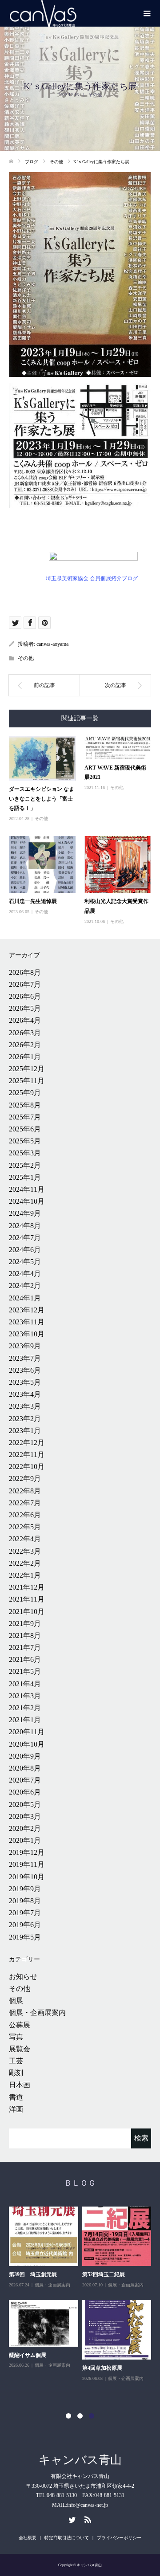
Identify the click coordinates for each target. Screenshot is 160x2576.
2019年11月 (27, 1864)
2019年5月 (25, 1937)
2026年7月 (25, 984)
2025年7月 (25, 1117)
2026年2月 (25, 1045)
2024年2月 (25, 1286)
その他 (95, 95)
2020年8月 (25, 1768)
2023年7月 (25, 1358)
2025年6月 (25, 1129)
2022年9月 (25, 1478)
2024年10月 (27, 1201)
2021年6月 (25, 1659)
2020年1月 (25, 1840)
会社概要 (28, 2538)
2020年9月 (25, 1756)
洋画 (16, 2109)
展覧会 (20, 2049)
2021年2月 (25, 1708)
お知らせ (23, 1977)
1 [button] (68, 2416)
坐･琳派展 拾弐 (100, 2274)
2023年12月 (27, 1310)
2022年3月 (25, 1551)
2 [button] (80, 2416)
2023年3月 (25, 1406)
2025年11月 (27, 1081)
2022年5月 (25, 1527)
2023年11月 (27, 1322)
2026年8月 (25, 972)
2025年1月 (25, 1177)
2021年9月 (25, 1624)
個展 (16, 2001)
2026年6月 (25, 996)
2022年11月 (27, 1455)
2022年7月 (25, 1503)
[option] (82, 2304)
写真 (16, 2037)
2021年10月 (27, 1612)
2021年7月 (25, 1647)
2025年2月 (25, 1165)
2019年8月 (25, 1901)
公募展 (20, 2025)
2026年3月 (25, 1033)
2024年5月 (25, 1262)
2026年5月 (25, 1008)
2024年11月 (27, 1189)
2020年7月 (25, 1780)
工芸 (16, 2061)
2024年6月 (25, 1250)
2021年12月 (27, 1587)
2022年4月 (25, 1539)
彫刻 (16, 2073)
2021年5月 (25, 1671)
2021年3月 (25, 1696)
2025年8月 (25, 1105)
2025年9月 (25, 1093)
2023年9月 (25, 1346)
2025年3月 (25, 1153)
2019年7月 (25, 1913)
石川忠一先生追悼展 (33, 901)
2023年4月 (25, 1394)
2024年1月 (25, 1298)
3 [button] (92, 2416)
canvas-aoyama (52, 644)
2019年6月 (25, 1925)
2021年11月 (27, 1599)
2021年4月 (25, 1684)
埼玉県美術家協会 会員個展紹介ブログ (92, 578)
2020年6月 (25, 1792)
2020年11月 (27, 1732)
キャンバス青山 (80, 2460)
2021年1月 (25, 1720)
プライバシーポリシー (119, 2538)
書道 (16, 2097)
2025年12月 (27, 1069)
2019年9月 (25, 1889)
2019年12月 (27, 1852)
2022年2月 (25, 1563)
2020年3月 (25, 1816)
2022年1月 (25, 1575)
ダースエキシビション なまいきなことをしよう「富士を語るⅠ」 (42, 799)
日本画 (20, 2085)
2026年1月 (25, 1057)
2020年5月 (25, 1804)
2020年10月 (27, 1744)
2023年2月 (25, 1419)
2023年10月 (27, 1334)
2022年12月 (27, 1443)
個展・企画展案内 (37, 2012)
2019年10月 (27, 1877)
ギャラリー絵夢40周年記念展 (44, 2378)
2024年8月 (25, 1226)
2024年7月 (25, 1238)
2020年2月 (25, 1828)
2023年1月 (25, 1431)
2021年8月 (25, 1636)
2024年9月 (25, 1213)
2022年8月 (25, 1491)
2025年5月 (25, 1141)
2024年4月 (25, 1274)
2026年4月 (25, 1020)
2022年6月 (25, 1515)
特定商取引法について (67, 2538)
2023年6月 (25, 1370)
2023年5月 (25, 1382)
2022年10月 (27, 1467)
